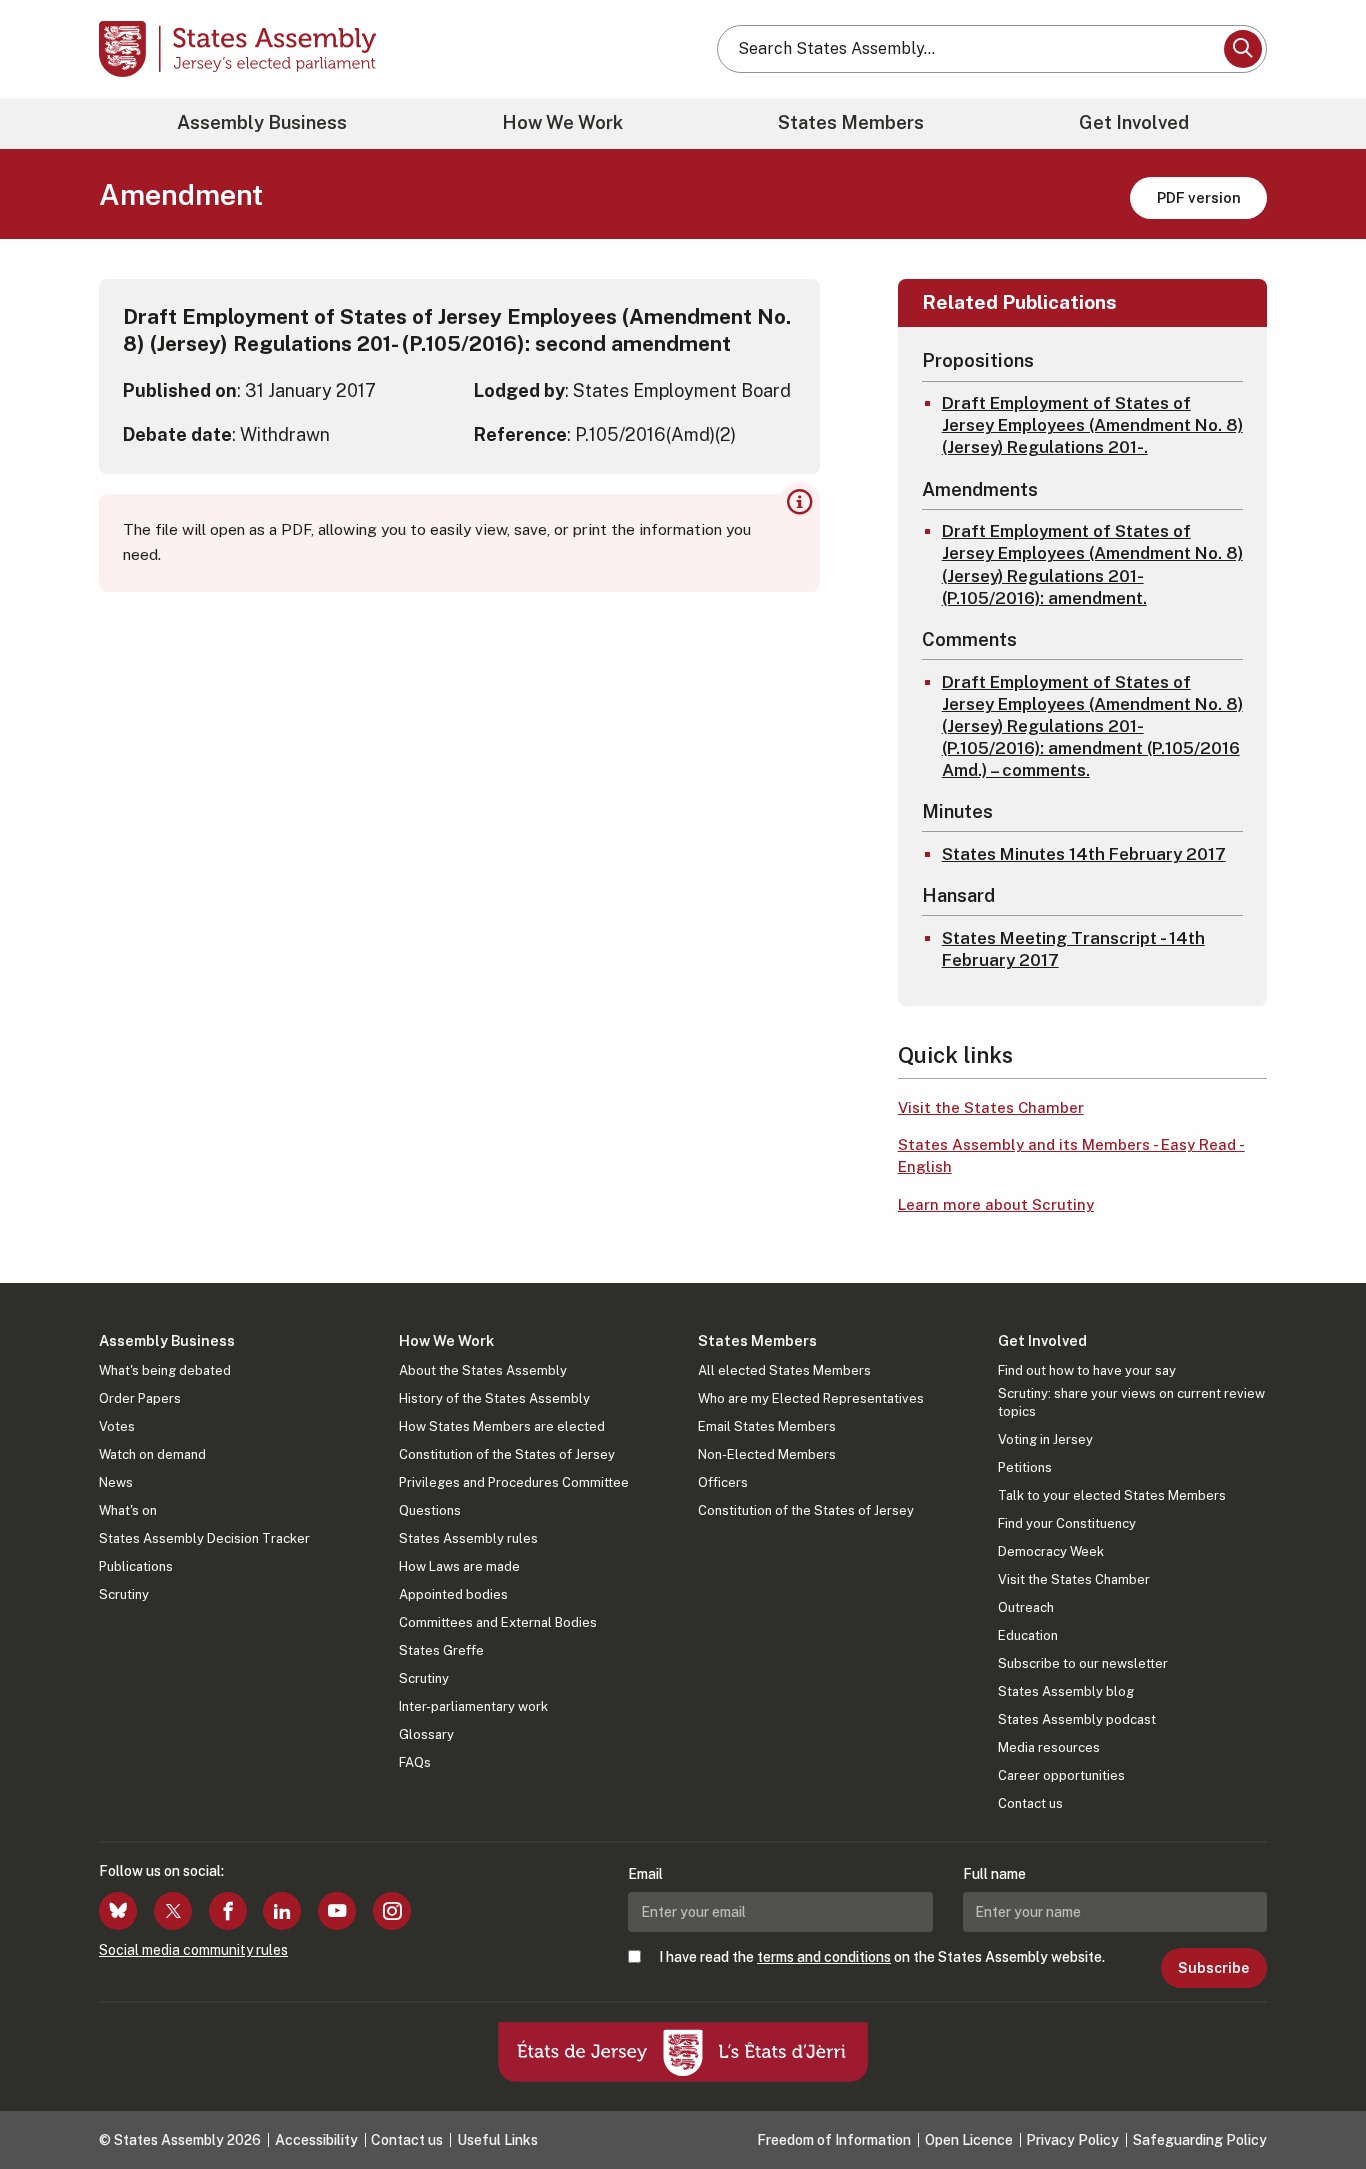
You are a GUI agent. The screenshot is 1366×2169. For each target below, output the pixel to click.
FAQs (415, 1762)
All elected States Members (784, 1370)
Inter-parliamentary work (473, 1706)
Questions (430, 1510)
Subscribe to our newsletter (1083, 1663)
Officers (723, 1482)
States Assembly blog (1066, 1691)
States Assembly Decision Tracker (204, 1538)
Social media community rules (193, 1950)
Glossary (426, 1734)
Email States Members (767, 1426)
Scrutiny (124, 1594)
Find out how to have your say (1087, 1370)
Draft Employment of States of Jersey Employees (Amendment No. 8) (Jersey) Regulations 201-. (1092, 425)
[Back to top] (1317, 2101)
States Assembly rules (468, 1538)
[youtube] (337, 1911)
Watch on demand (152, 1454)
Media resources (1049, 1747)
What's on (128, 1510)
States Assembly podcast (1077, 1719)
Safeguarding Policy (1200, 2140)
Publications (136, 1566)
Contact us (1030, 1803)
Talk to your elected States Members (1112, 1495)
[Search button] (1243, 49)
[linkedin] (282, 1911)
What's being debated (165, 1370)
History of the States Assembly (494, 1398)
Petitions (1025, 1467)
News (116, 1482)
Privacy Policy (1072, 2140)
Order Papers (140, 1398)
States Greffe (441, 1650)
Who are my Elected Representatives (811, 1398)
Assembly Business (262, 122)
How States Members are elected (502, 1426)
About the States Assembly (483, 1370)
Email (645, 1874)
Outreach (1026, 1607)
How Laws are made (459, 1566)
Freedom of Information (834, 2140)
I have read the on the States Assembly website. (882, 1957)
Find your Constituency (1067, 1523)
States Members (851, 122)
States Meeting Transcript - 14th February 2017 (1073, 949)
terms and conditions (824, 1957)
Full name (994, 1874)
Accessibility (316, 2140)
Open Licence (969, 2140)
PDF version (1199, 197)
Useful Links (497, 2140)
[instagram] (392, 1911)
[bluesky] (118, 1911)
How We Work (562, 122)
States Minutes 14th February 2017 (1084, 854)
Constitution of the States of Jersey (507, 1454)
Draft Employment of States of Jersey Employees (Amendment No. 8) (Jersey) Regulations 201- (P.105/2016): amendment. (1092, 564)
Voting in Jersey (1045, 1439)
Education (1028, 1635)
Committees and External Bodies (498, 1622)
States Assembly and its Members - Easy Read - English (1071, 1156)
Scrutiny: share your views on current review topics (1131, 1402)
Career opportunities (1061, 1775)
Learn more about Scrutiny (996, 1204)
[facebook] (228, 1911)
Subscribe (1213, 1968)
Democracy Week (1051, 1551)
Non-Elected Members (767, 1454)
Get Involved (1134, 122)
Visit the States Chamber (991, 1107)
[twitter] (173, 1911)
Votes (117, 1426)
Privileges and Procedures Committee (514, 1482)
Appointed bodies (453, 1594)
